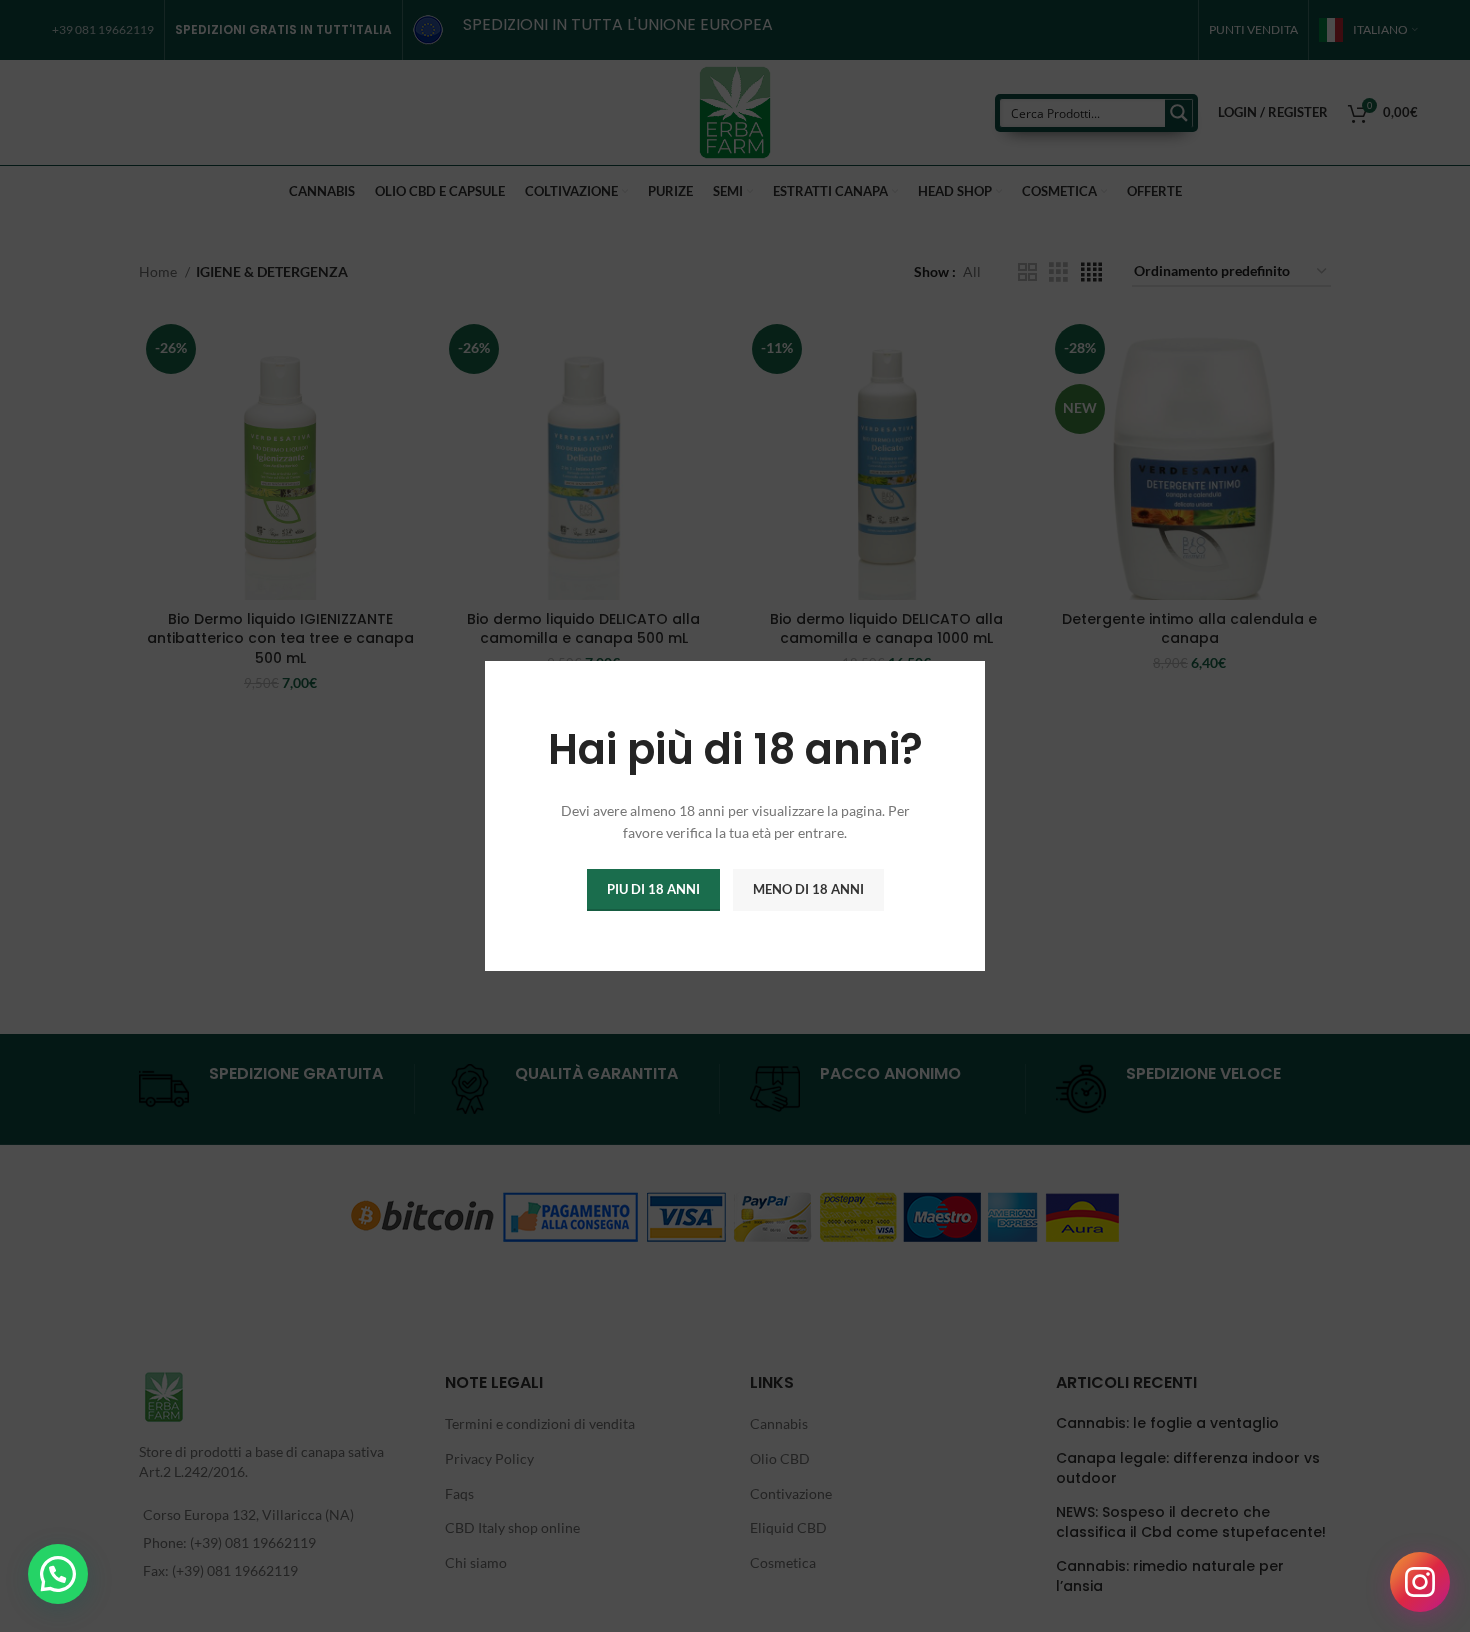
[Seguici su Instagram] (1420, 1582)
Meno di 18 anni (808, 889)
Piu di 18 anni (653, 889)
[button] (58, 1574)
